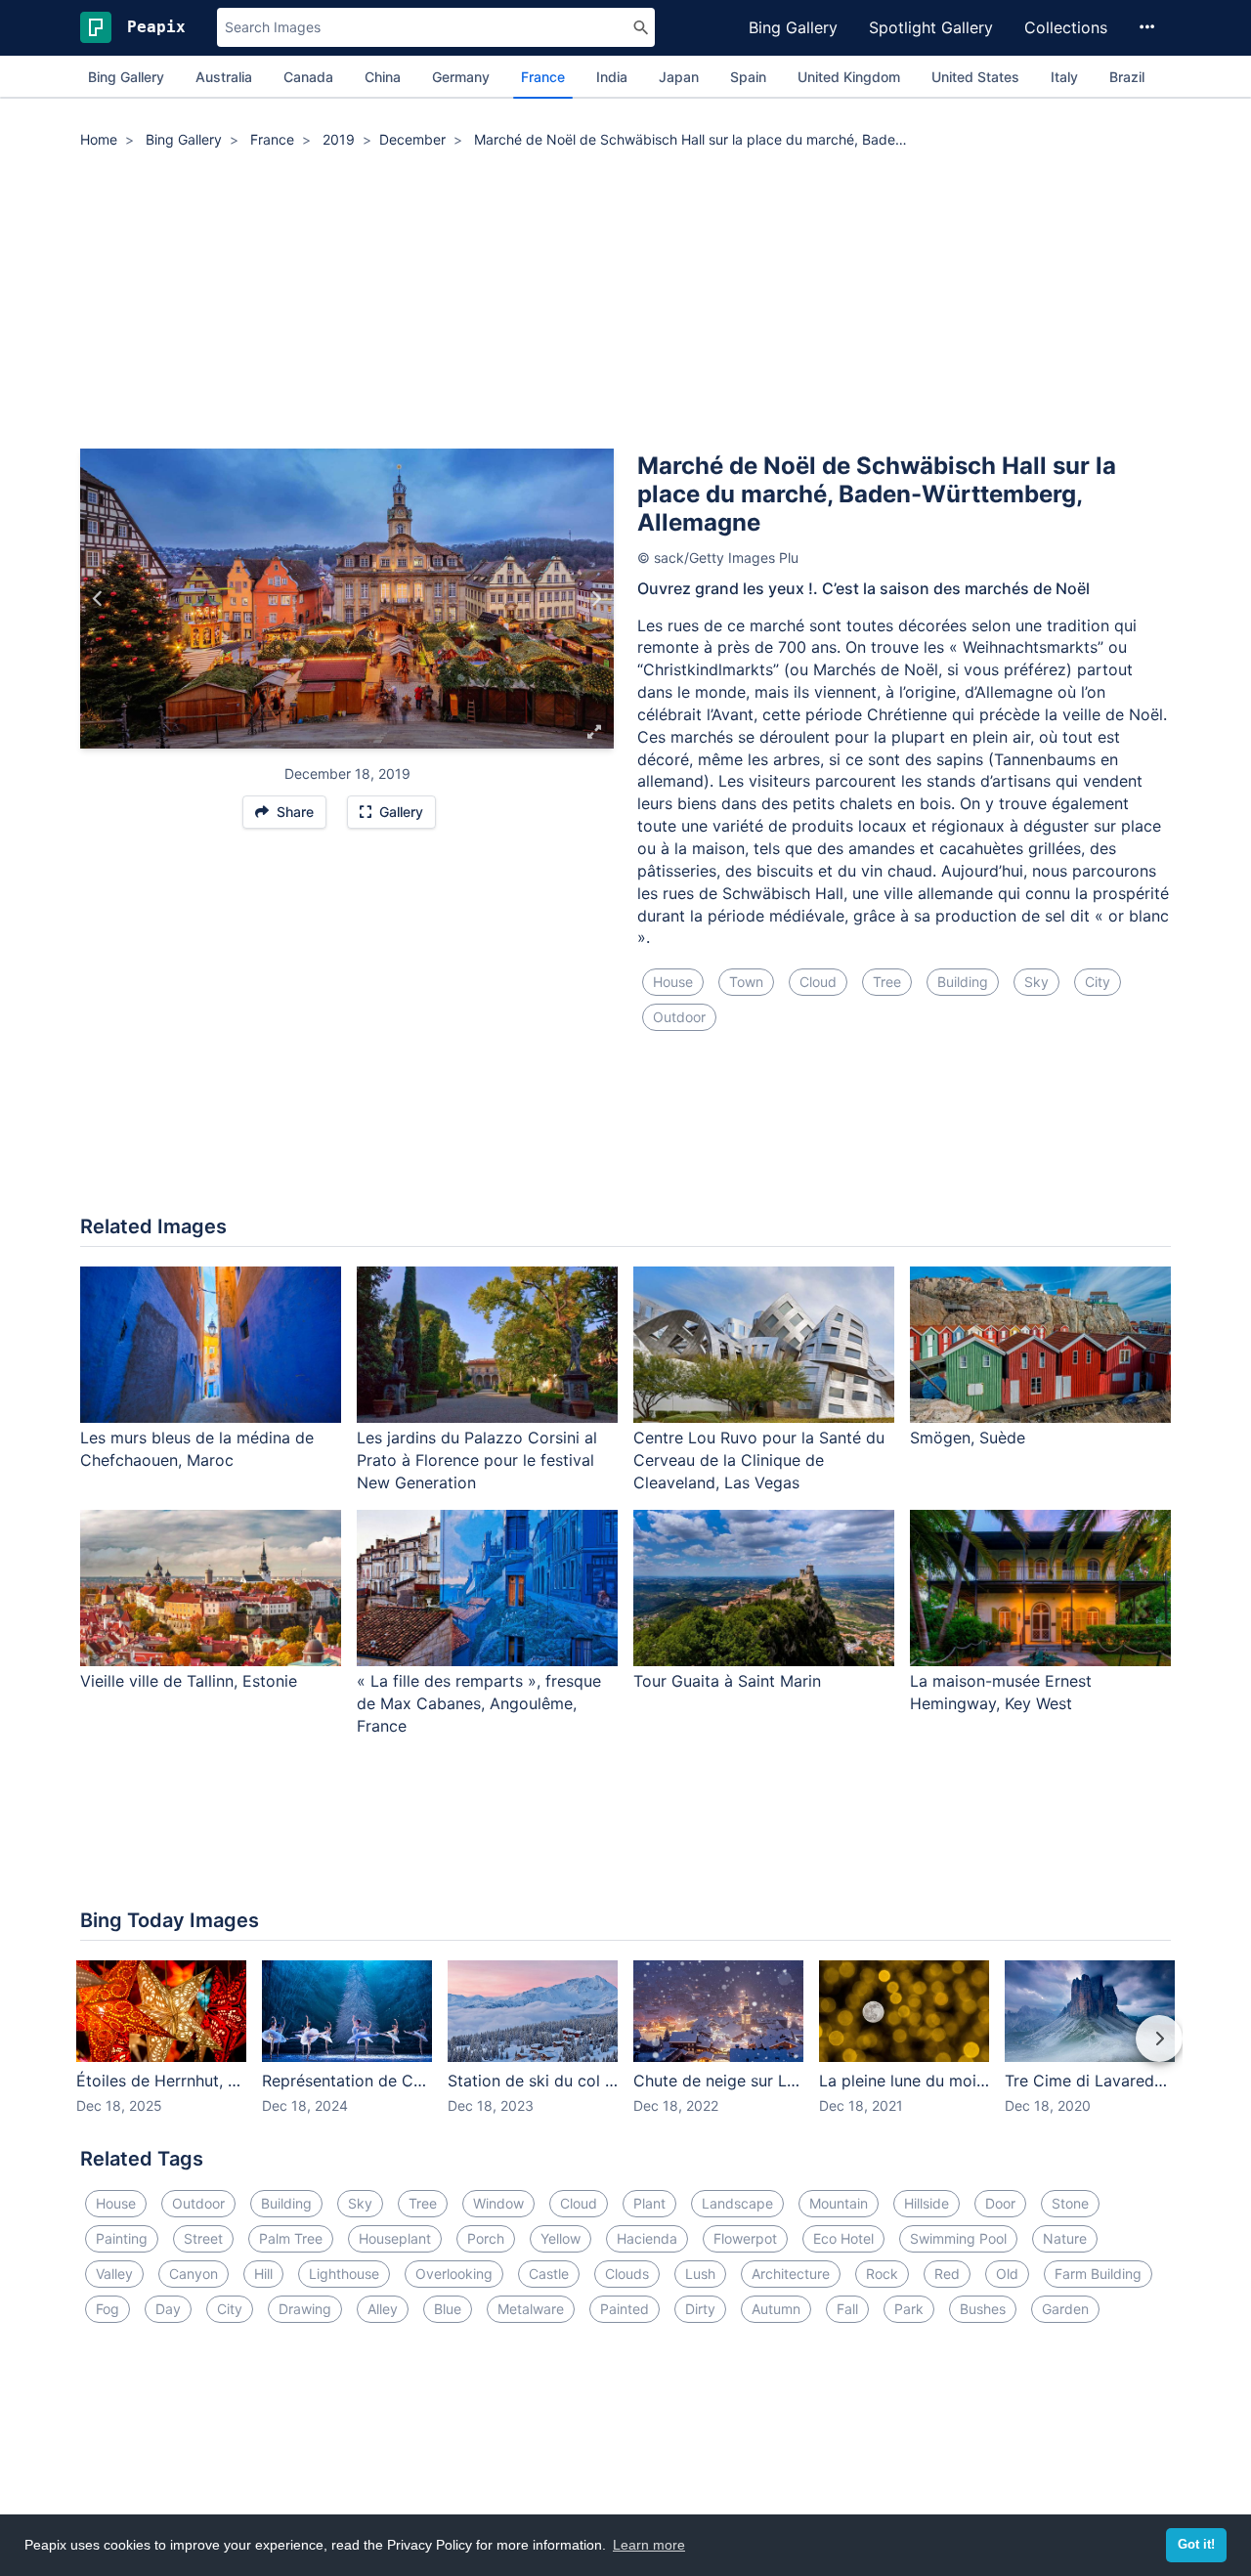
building (963, 982)
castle (549, 2274)
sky (1036, 982)
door (1000, 2203)
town (746, 982)
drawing (305, 2309)
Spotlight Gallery (931, 27)
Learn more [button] (649, 2545)
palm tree (291, 2238)
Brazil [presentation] (1127, 77)
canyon (194, 2274)
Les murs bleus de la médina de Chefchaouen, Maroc (197, 1449)
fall (847, 2309)
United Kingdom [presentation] (849, 77)
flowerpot (745, 2238)
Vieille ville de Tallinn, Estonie (189, 1681)
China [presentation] (383, 77)
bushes (983, 2309)
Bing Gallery (793, 27)
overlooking (454, 2274)
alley (383, 2309)
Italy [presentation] (1064, 77)
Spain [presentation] (748, 77)
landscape (737, 2203)
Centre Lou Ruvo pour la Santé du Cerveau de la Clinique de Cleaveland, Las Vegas (759, 1460)
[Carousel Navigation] (625, 2052)
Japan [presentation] (679, 77)
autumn (776, 2309)
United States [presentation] (975, 77)
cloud (818, 982)
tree (887, 982)
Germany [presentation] (461, 77)
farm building (1098, 2274)
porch (486, 2238)
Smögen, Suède (968, 1438)
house (673, 982)
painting (122, 2238)
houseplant (395, 2238)
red (947, 2274)
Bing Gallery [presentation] (126, 77)
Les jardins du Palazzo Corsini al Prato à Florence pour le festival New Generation (477, 1460)
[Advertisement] (625, 302)
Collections (1066, 27)
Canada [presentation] (308, 77)
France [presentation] (543, 77)
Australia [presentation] (224, 77)
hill (263, 2274)
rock (882, 2274)
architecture (791, 2274)
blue (448, 2309)
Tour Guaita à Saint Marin (727, 1681)
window (498, 2203)
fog (108, 2309)
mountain (839, 2203)
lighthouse (344, 2274)
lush (700, 2274)
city (1098, 982)
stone (1070, 2203)
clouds (627, 2274)
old (1007, 2274)
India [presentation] (612, 77)
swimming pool (958, 2238)
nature (1065, 2238)
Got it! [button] (1196, 2545)
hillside (927, 2203)
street (203, 2238)
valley (114, 2274)
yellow (561, 2238)
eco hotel (843, 2238)
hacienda (647, 2238)
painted (625, 2309)
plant (649, 2203)
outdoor (679, 1017)
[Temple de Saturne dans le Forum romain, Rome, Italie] (98, 599)
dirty (700, 2309)
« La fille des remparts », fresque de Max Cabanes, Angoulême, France (479, 1703)
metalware (531, 2309)
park (909, 2309)
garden (1065, 2309)
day (168, 2309)
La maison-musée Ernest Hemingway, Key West (1001, 1692)
